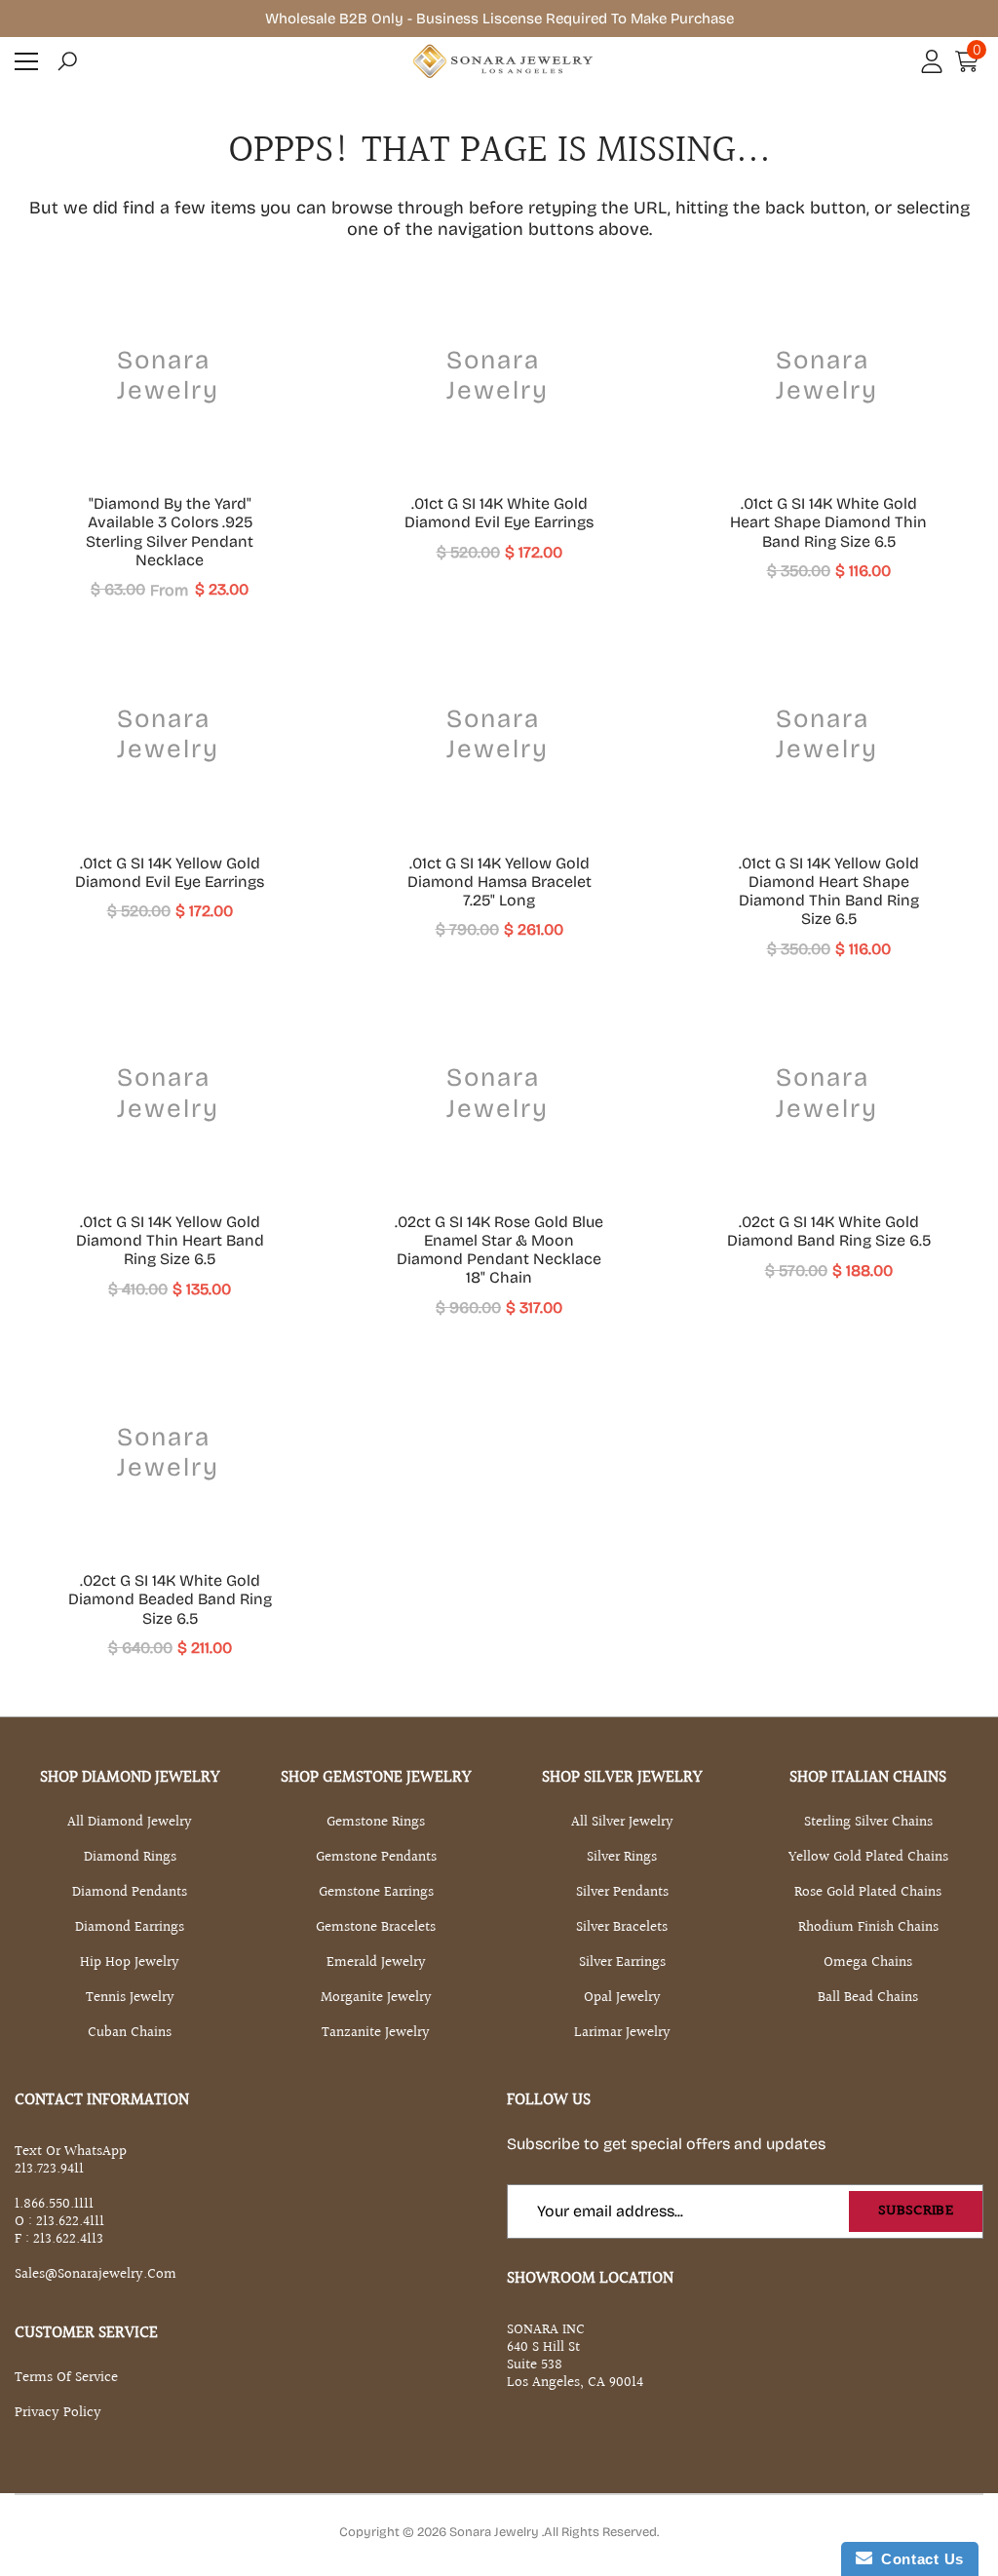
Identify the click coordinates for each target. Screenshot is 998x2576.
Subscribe (916, 2211)
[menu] (26, 61)
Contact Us (918, 2559)
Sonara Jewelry (496, 2532)
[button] (67, 61)
